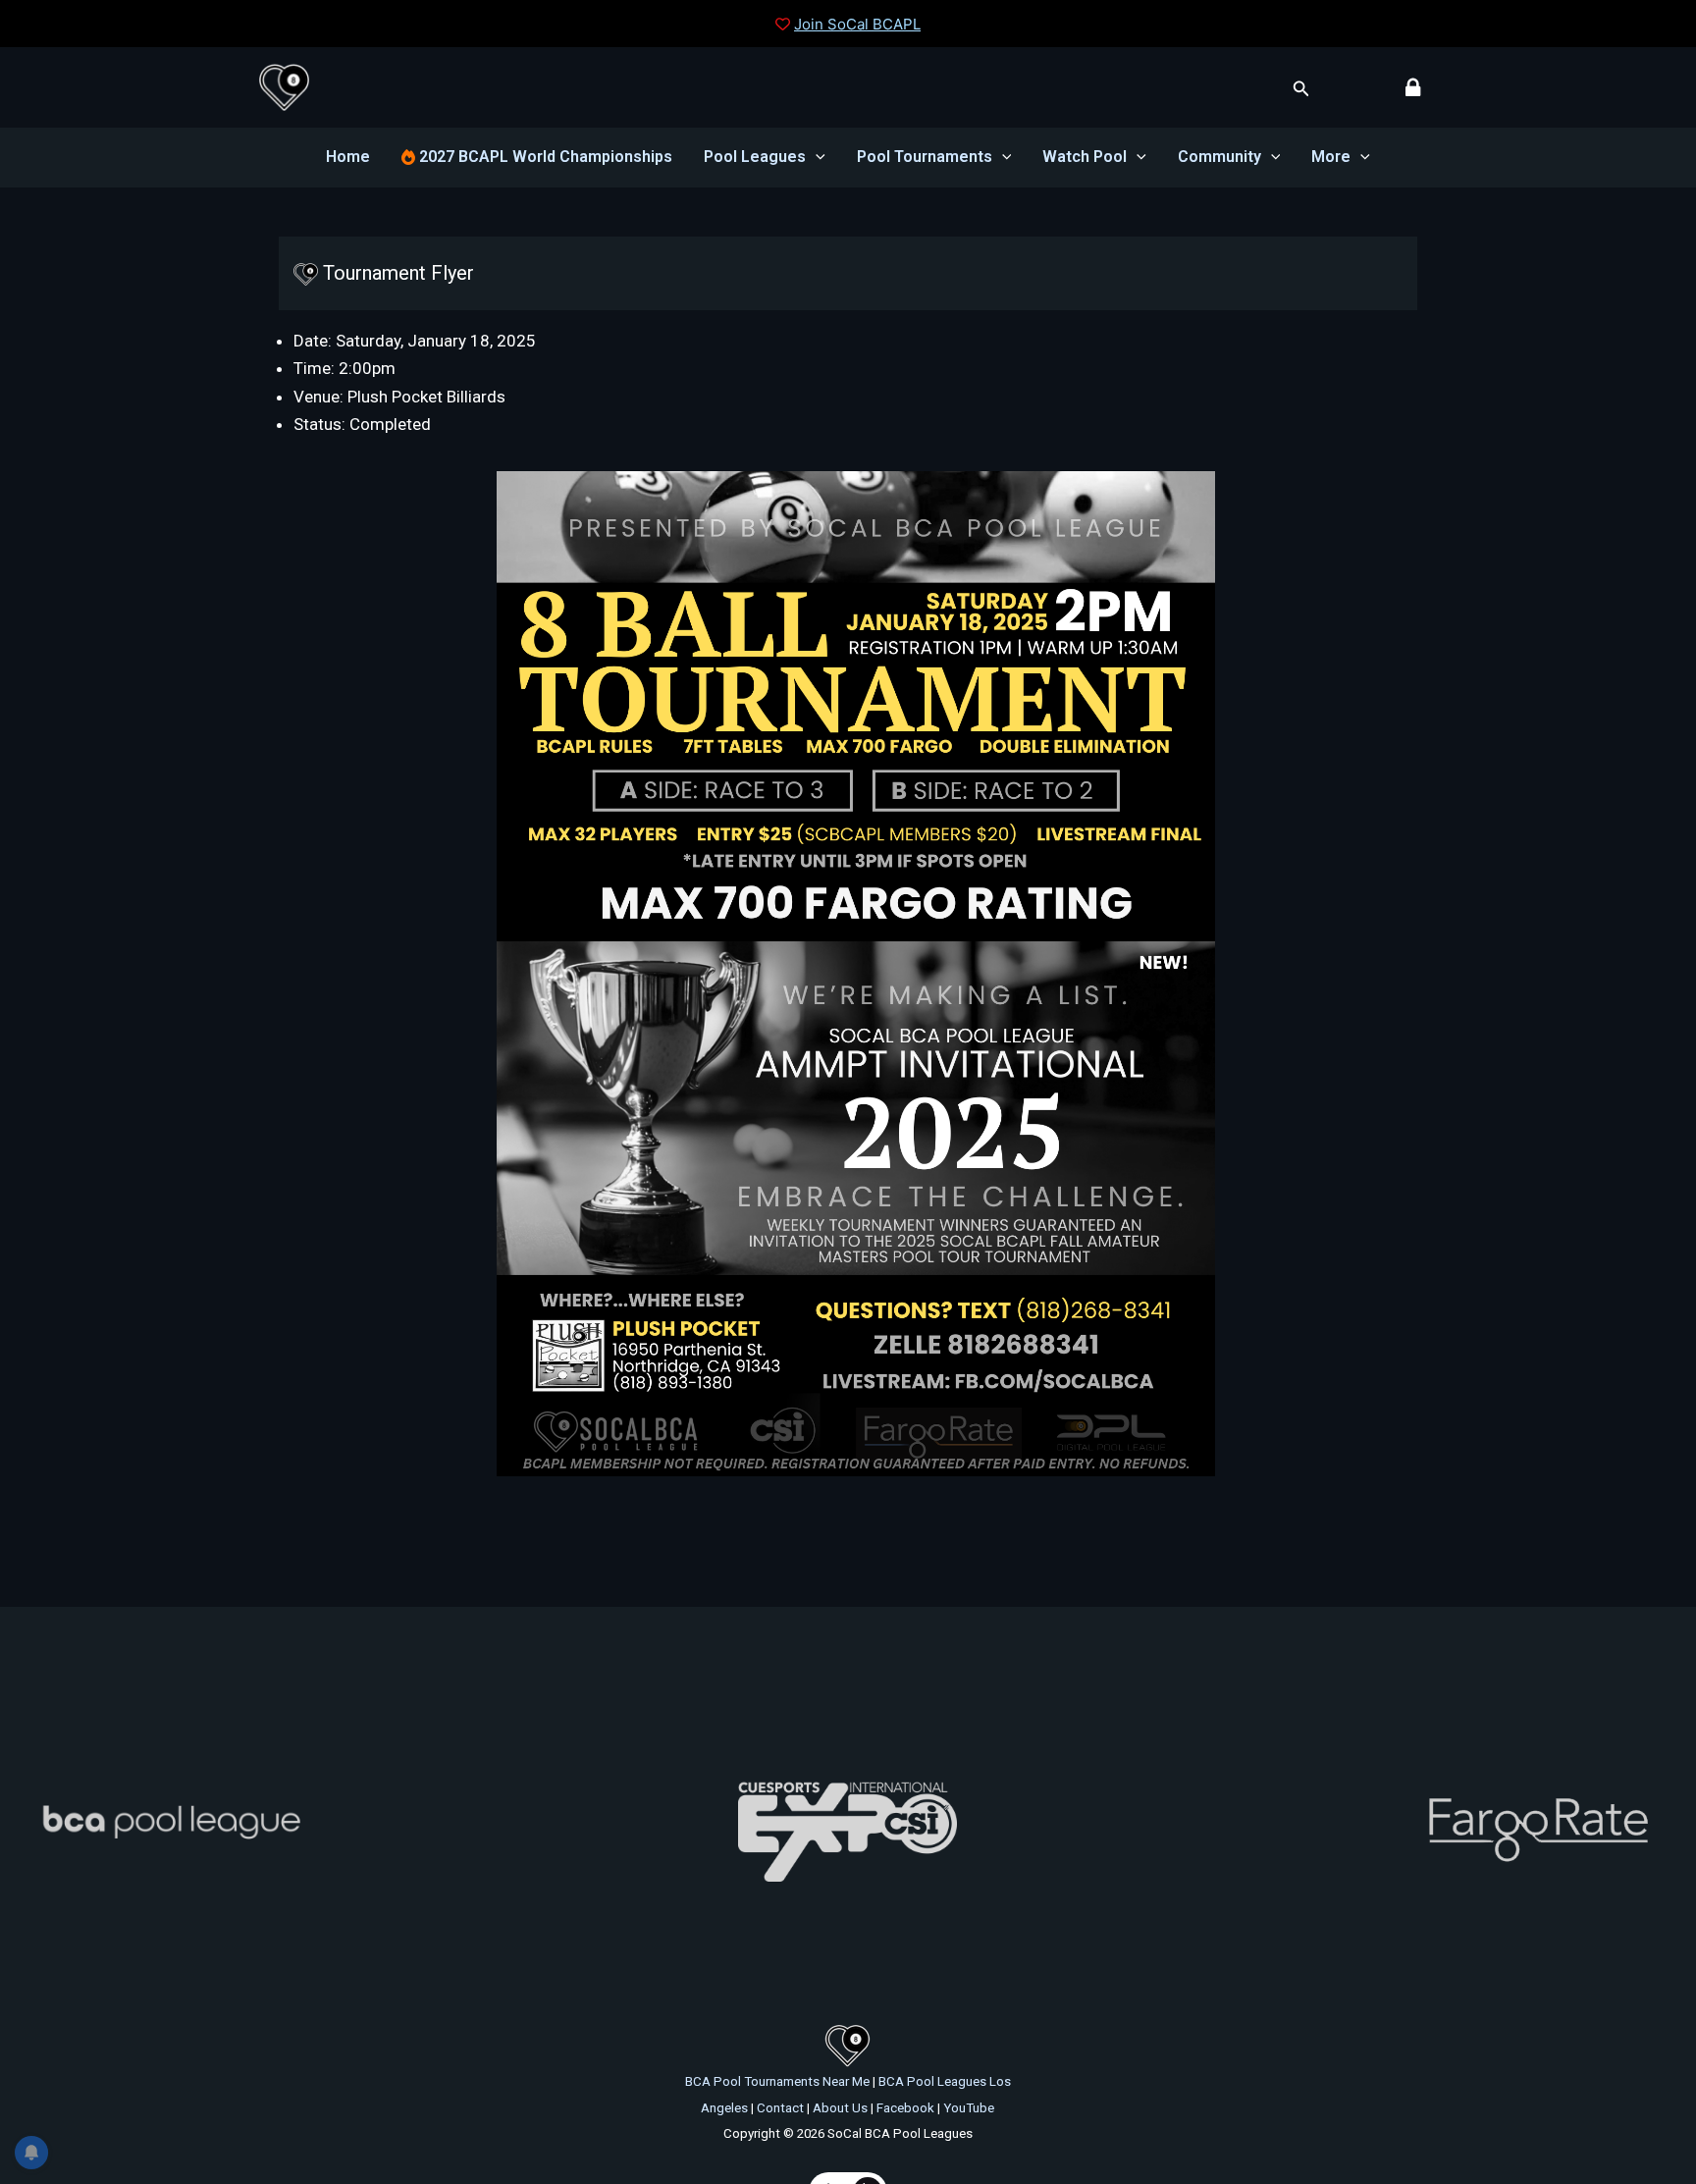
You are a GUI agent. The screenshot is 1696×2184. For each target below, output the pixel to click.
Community (1219, 157)
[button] (1301, 89)
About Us (840, 2108)
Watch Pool (1085, 157)
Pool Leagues (755, 157)
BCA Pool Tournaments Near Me (777, 2081)
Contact (780, 2108)
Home (348, 157)
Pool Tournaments (925, 157)
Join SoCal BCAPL (857, 24)
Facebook (905, 2108)
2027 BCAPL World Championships (544, 157)
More (1331, 157)
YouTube (969, 2108)
